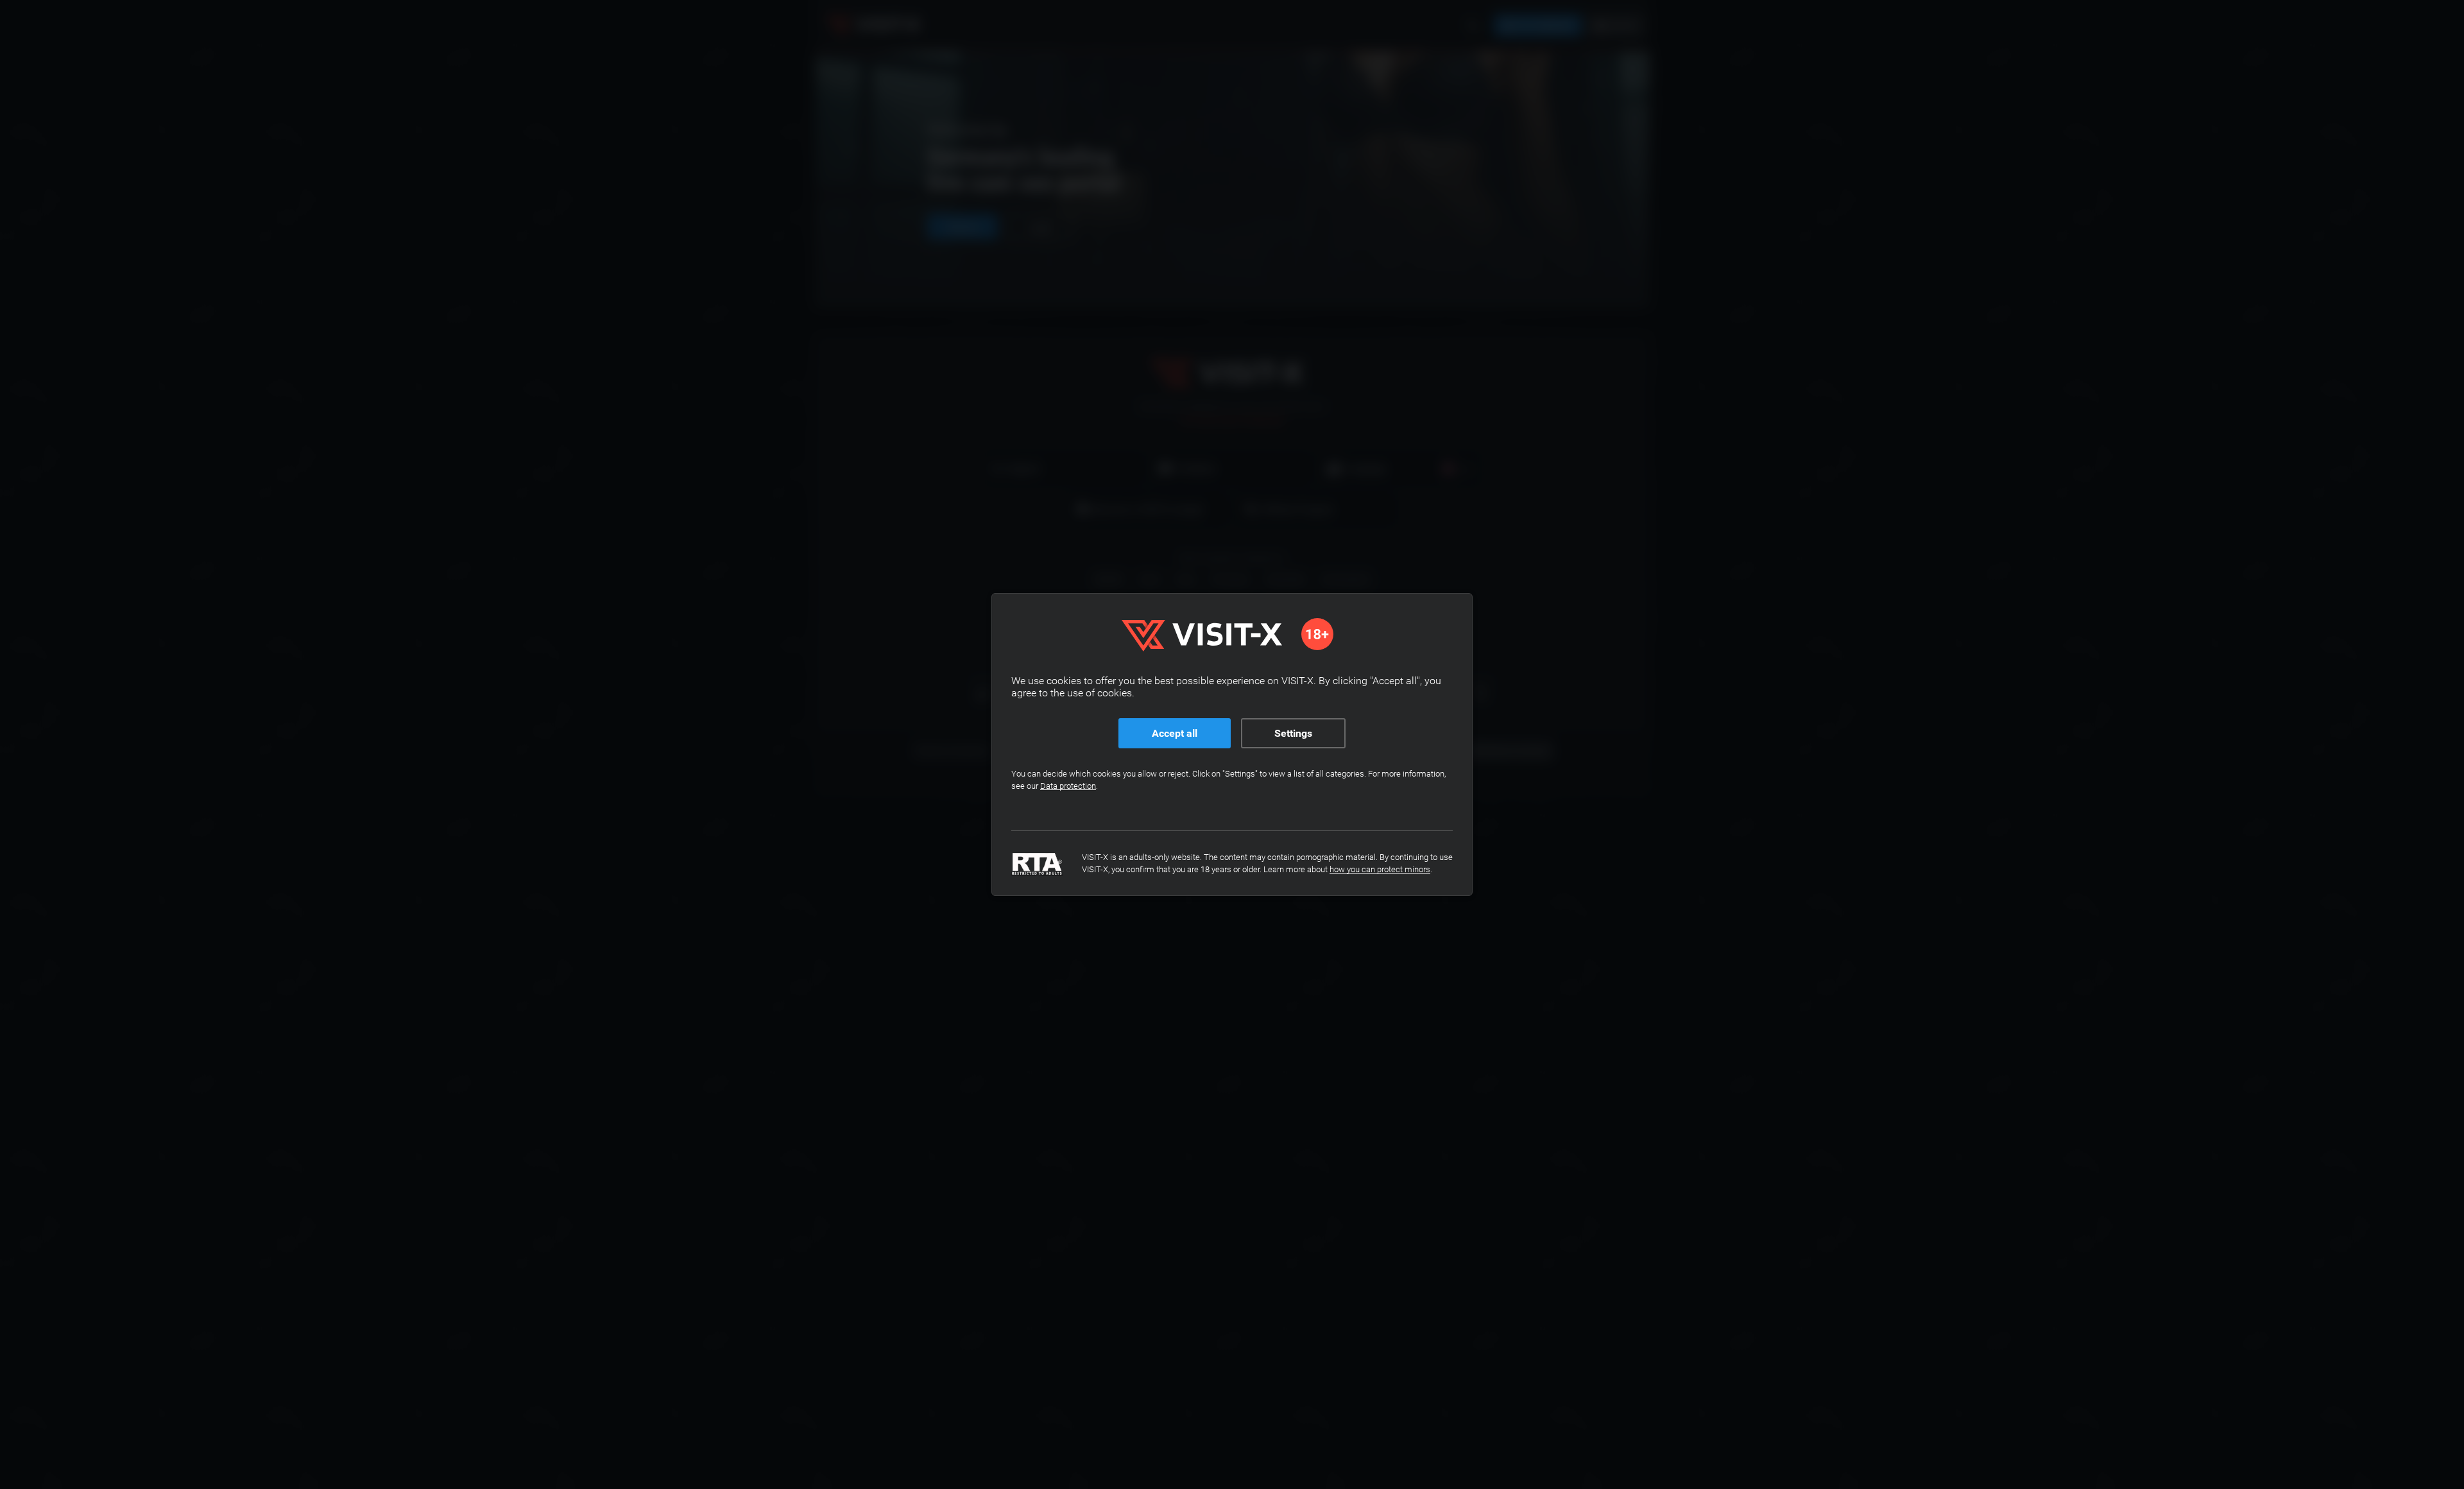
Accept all (1175, 733)
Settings (1293, 733)
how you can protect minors (1380, 869)
